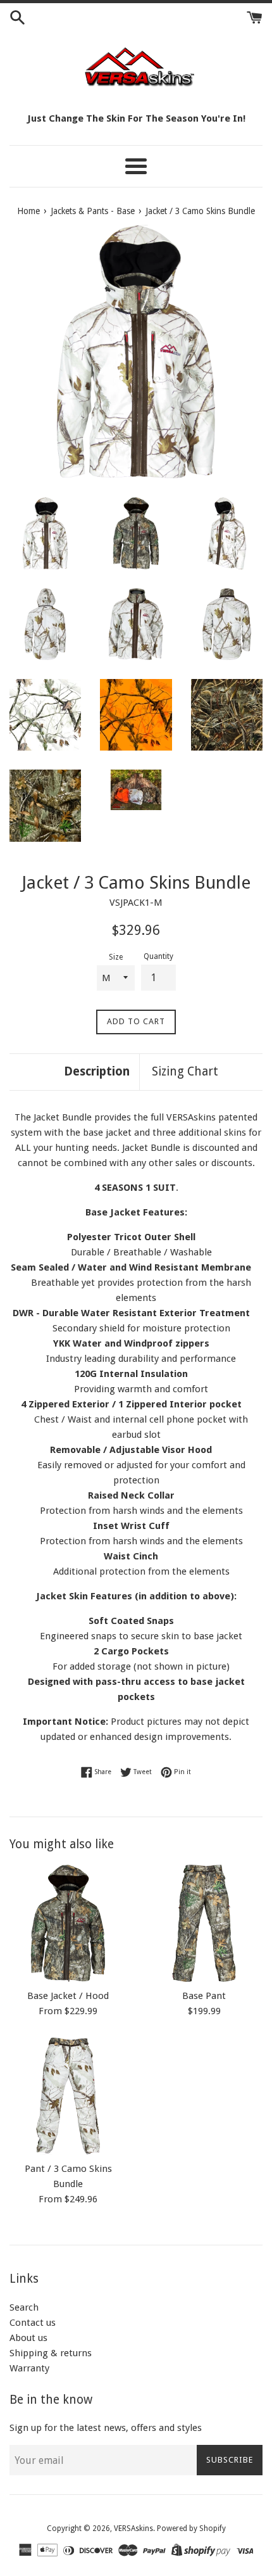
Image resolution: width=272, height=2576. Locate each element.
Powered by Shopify (191, 2528)
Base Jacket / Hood (68, 1996)
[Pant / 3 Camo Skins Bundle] (68, 2096)
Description (97, 1071)
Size (116, 957)
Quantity (158, 956)
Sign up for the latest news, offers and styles (106, 2428)
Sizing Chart (185, 1071)
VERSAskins (133, 2528)
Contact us (33, 2323)
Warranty (29, 2368)
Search (24, 2307)
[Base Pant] (204, 1923)
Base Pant (204, 1996)
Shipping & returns (51, 2353)
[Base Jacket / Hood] (68, 1923)
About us (28, 2338)
